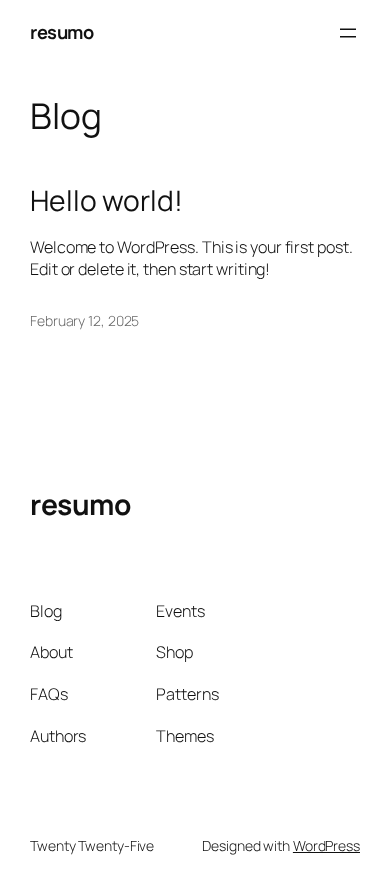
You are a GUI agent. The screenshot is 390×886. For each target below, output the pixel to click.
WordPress (326, 845)
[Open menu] (348, 33)
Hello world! (106, 201)
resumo (61, 32)
